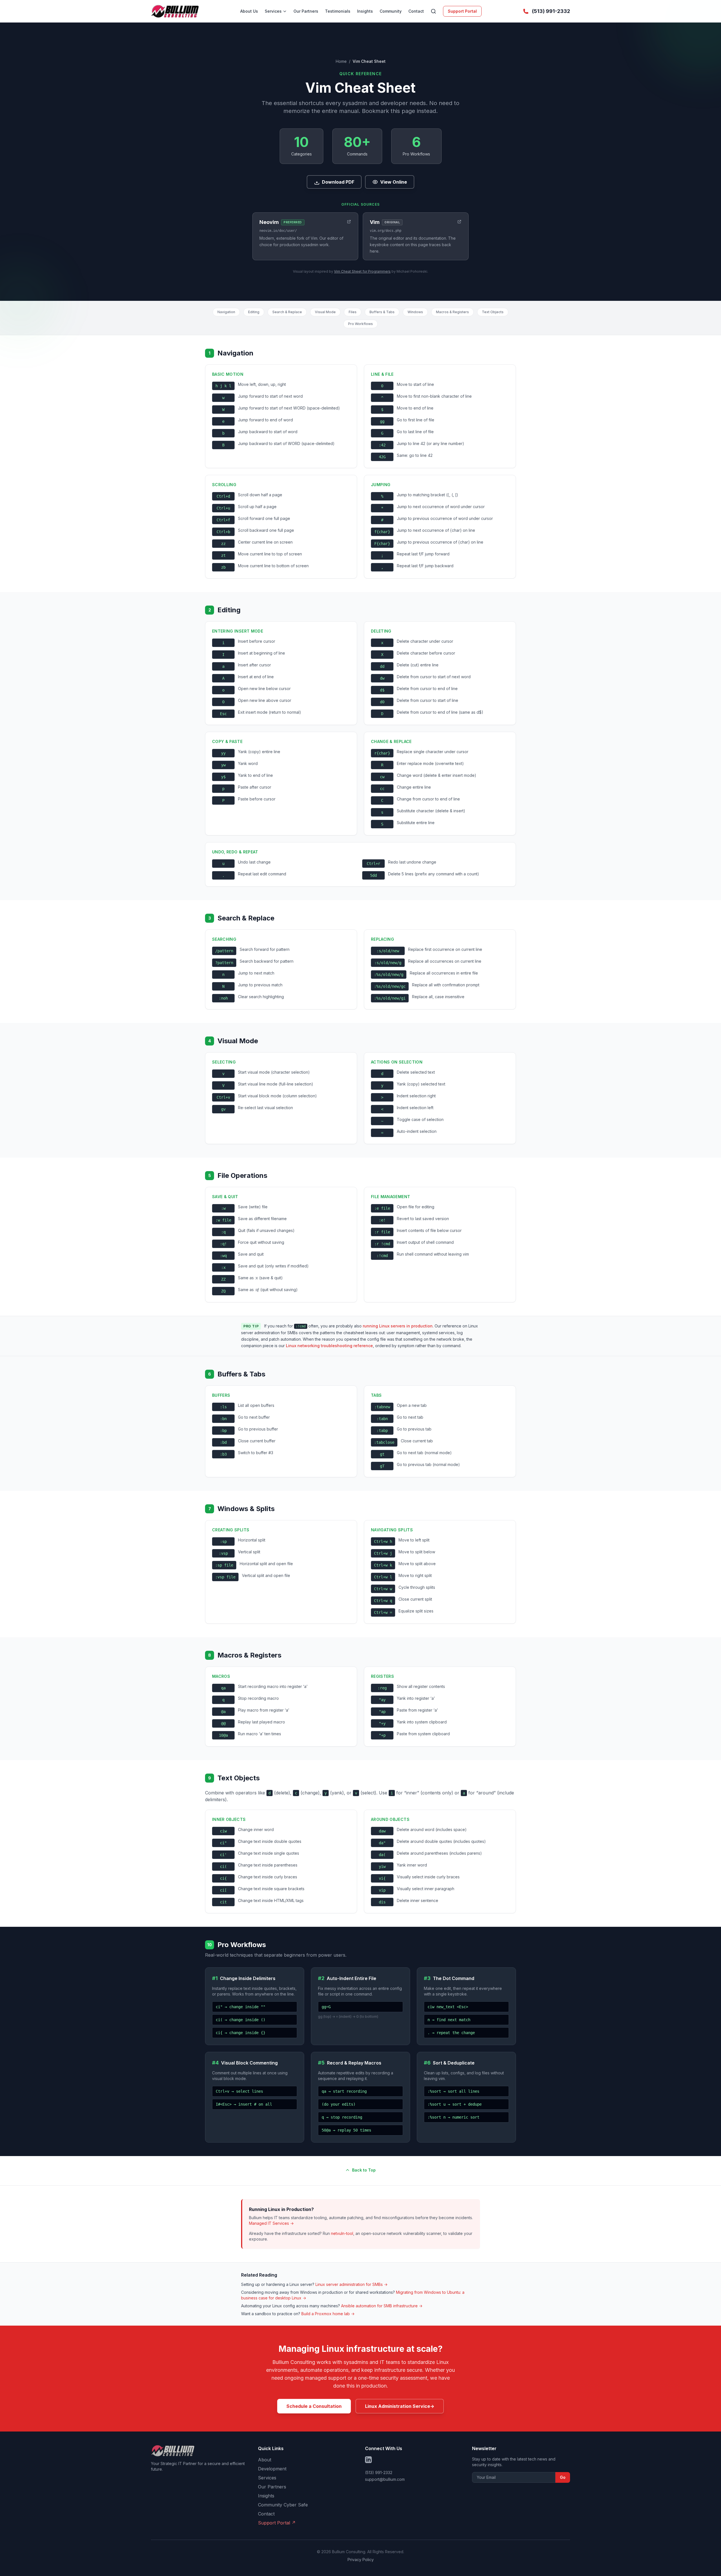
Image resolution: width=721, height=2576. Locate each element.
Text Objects (493, 312)
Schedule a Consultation (314, 2406)
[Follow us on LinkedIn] (368, 2460)
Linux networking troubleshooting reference (329, 1346)
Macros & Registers (452, 312)
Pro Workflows (360, 324)
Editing (254, 312)
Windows (415, 312)
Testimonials (338, 11)
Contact (416, 11)
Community (391, 11)
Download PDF (338, 182)
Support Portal (462, 11)
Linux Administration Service (400, 2406)
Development (272, 2469)
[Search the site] (433, 11)
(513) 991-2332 (379, 2472)
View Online (394, 182)
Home (341, 61)
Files (353, 312)
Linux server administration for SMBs (351, 2284)
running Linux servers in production (398, 1326)
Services (273, 11)
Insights (365, 11)
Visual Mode (325, 312)
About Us (249, 11)
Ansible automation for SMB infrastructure (382, 2306)
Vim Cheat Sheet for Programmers (362, 271)
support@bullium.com (385, 2479)
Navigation (226, 312)
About (265, 2460)
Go (563, 2477)
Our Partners (306, 11)
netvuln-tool (342, 2233)
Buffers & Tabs (382, 312)
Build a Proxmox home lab (328, 2314)
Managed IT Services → (271, 2223)
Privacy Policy (361, 2560)
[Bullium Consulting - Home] (175, 11)
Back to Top (364, 2170)
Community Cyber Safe (283, 2505)
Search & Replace (287, 312)
